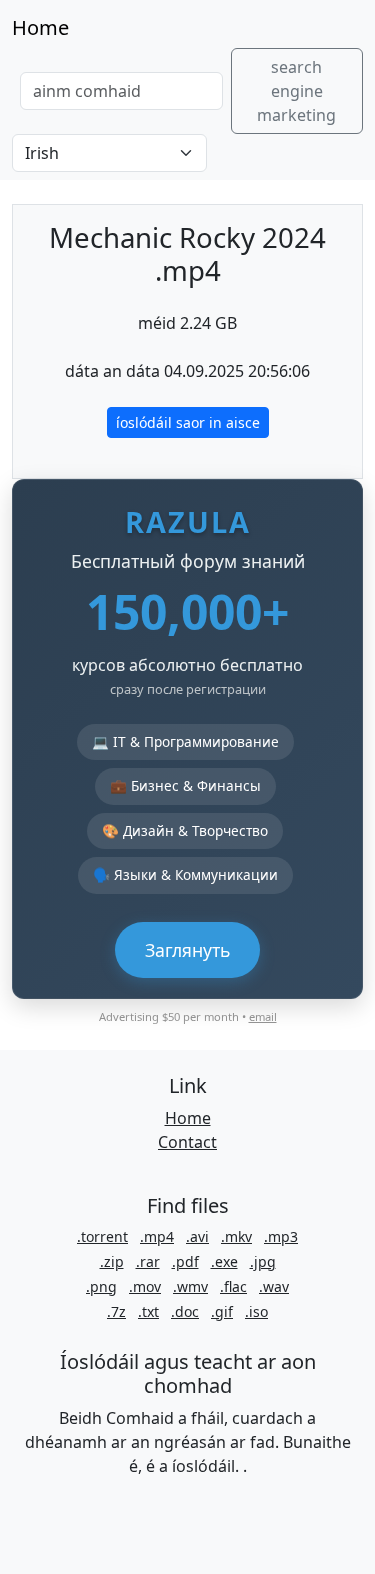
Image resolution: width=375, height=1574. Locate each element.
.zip (112, 1261)
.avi (197, 1236)
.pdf (185, 1261)
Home (40, 27)
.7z (116, 1311)
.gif (222, 1311)
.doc (185, 1311)
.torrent (102, 1236)
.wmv (190, 1286)
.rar (148, 1261)
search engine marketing (296, 91)
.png (101, 1286)
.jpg (263, 1261)
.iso (256, 1311)
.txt (148, 1311)
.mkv (236, 1236)
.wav (274, 1286)
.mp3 (281, 1236)
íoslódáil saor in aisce (188, 422)
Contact (187, 1142)
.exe (224, 1261)
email (263, 1016)
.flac (233, 1286)
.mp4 (157, 1236)
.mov (145, 1286)
